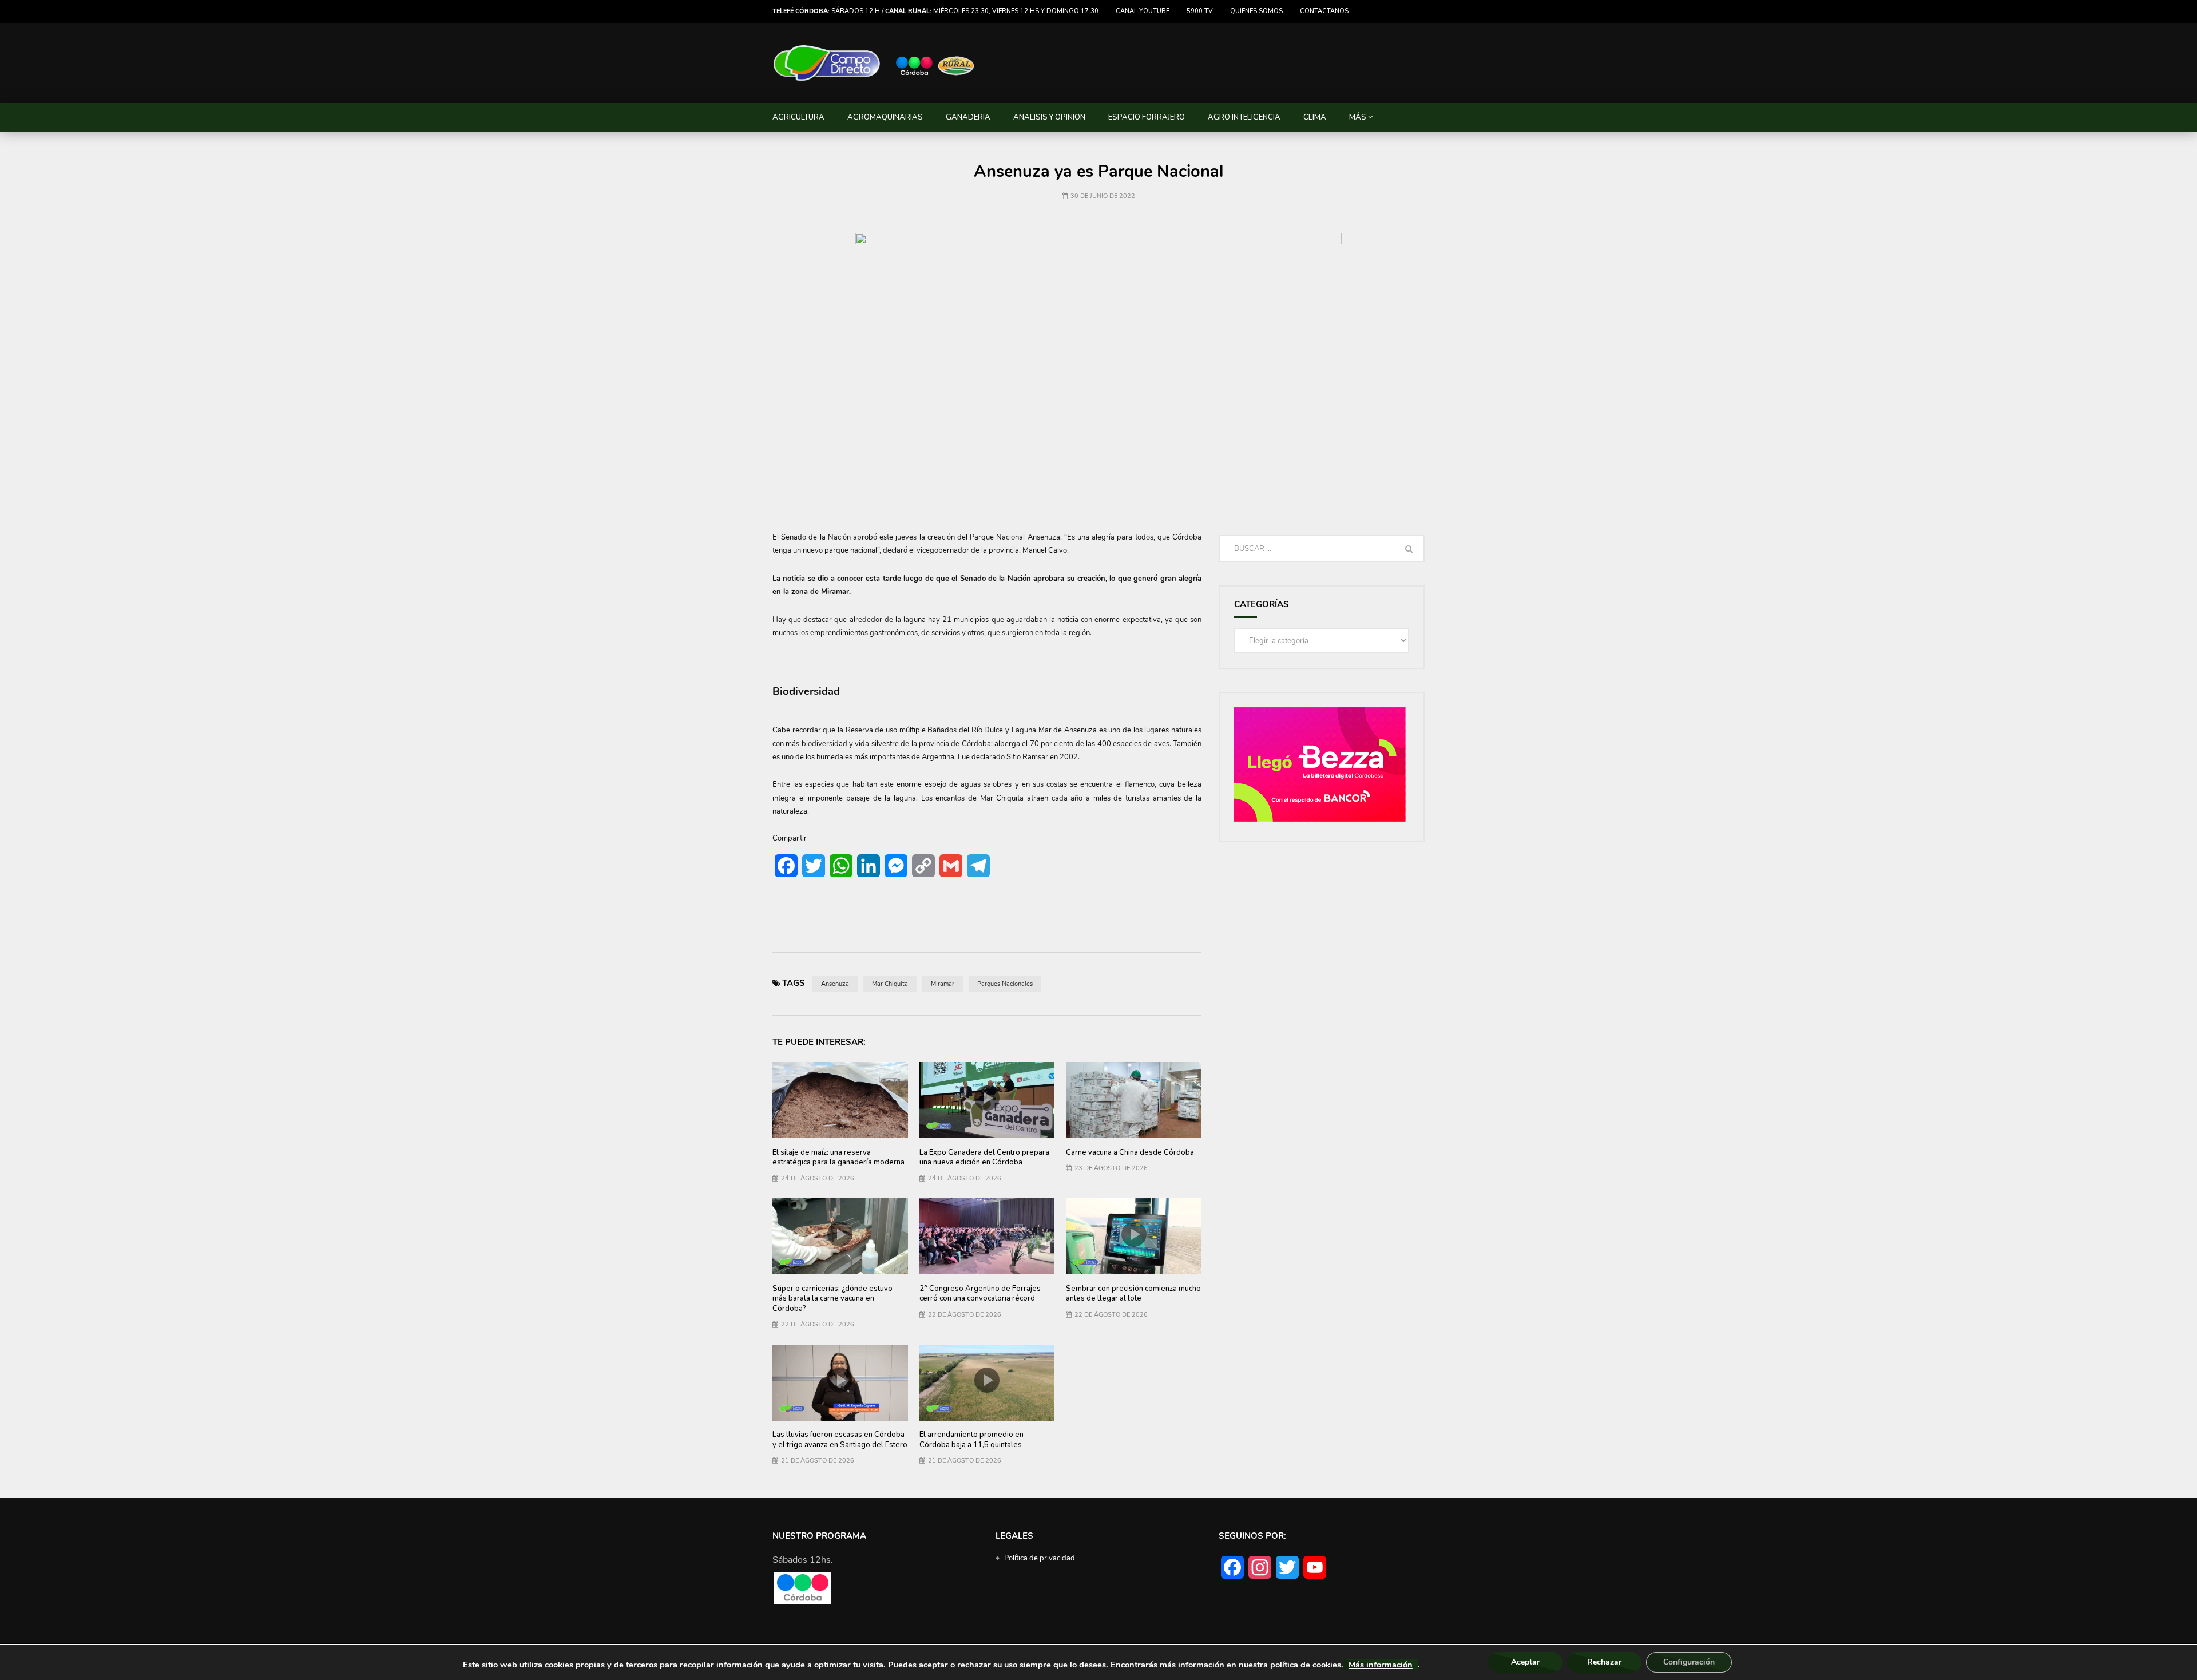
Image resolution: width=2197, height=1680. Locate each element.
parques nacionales (1005, 984)
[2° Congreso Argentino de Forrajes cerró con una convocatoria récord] (987, 1236)
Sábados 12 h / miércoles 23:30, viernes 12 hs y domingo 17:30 (935, 11)
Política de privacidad (1040, 1558)
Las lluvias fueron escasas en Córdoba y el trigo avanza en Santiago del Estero (840, 1440)
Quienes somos (1256, 11)
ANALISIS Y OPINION (1049, 117)
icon (987, 1098)
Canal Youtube (1143, 11)
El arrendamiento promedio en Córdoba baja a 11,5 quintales (971, 1440)
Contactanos (1324, 11)
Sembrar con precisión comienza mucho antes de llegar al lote (1133, 1294)
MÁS (1358, 117)
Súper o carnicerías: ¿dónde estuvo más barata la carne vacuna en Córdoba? (832, 1299)
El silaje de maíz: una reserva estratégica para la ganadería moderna (838, 1158)
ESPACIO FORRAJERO (1147, 117)
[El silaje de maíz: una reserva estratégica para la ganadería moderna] (840, 1100)
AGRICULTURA (798, 117)
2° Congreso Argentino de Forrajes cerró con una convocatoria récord (980, 1294)
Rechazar (1604, 1662)
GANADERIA (968, 117)
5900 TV (1200, 11)
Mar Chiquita (890, 984)
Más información (1381, 1665)
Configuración (1689, 1662)
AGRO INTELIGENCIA (1244, 117)
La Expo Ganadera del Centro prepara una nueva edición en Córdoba (984, 1158)
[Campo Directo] (874, 63)
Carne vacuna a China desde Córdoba (1130, 1152)
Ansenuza (835, 984)
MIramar (943, 984)
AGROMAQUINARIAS (885, 117)
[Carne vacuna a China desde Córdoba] (1134, 1100)
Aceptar (1525, 1662)
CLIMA (1315, 117)
